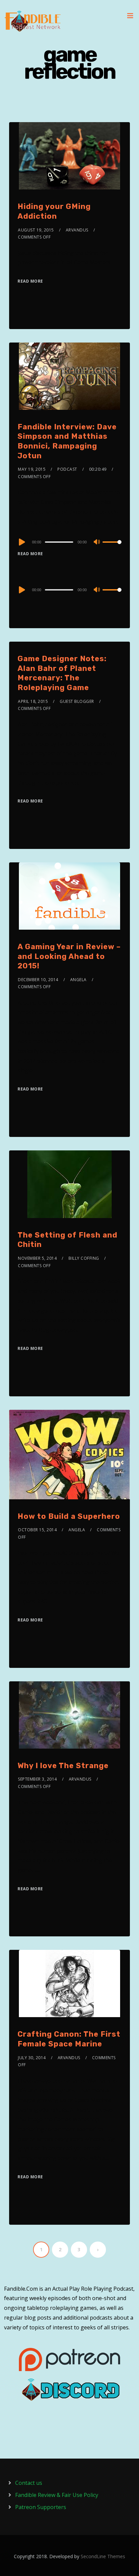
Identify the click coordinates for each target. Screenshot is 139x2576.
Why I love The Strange (63, 1766)
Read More (30, 281)
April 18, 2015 (33, 701)
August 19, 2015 (36, 230)
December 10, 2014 (38, 980)
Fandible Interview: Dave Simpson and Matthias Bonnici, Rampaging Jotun (67, 441)
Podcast (67, 469)
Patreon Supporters (41, 2507)
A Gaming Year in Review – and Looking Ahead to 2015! (69, 956)
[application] (69, 542)
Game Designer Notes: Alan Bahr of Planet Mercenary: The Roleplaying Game (62, 673)
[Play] (21, 542)
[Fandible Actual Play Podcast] (33, 21)
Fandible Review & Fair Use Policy (57, 2495)
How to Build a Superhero (69, 1516)
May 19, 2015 (32, 469)
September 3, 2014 (37, 1779)
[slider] (112, 547)
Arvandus (77, 230)
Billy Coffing (84, 1258)
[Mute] (97, 542)
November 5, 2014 (37, 1258)
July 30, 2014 (32, 2058)
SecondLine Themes (103, 2556)
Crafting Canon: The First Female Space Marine (69, 2039)
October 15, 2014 (37, 1530)
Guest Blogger (77, 701)
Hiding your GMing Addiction (54, 211)
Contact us (29, 2483)
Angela (78, 980)
